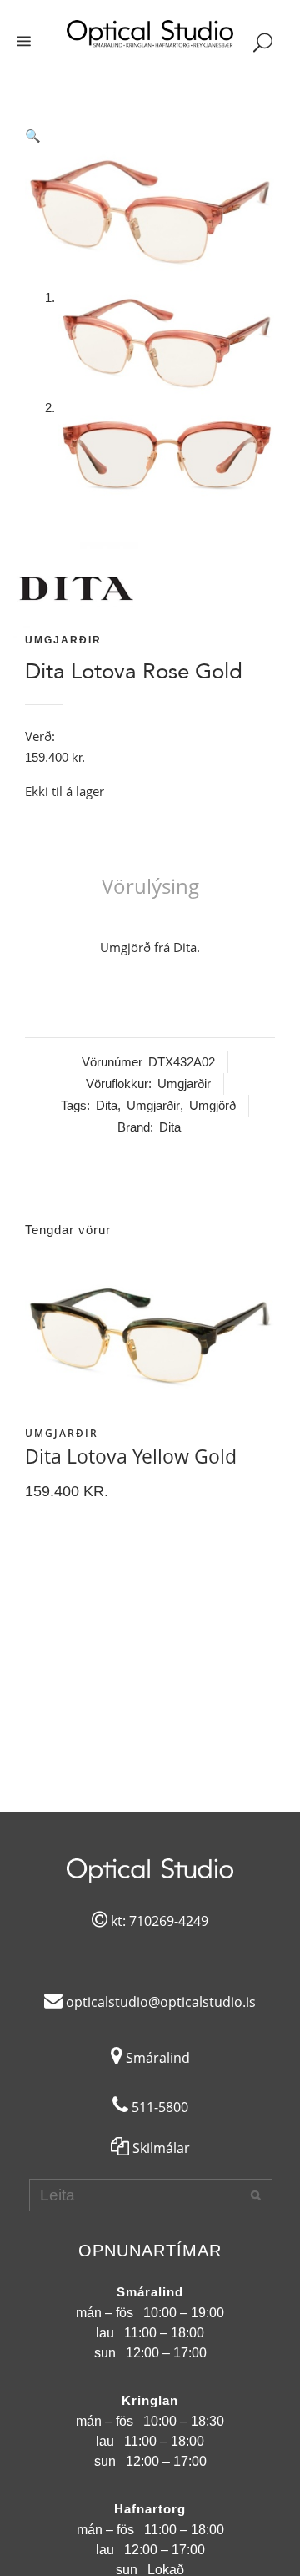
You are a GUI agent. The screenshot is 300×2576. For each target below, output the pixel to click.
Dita (107, 1105)
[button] (150, 136)
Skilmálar (160, 2148)
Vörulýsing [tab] (150, 886)
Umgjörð (212, 1105)
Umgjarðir (63, 640)
